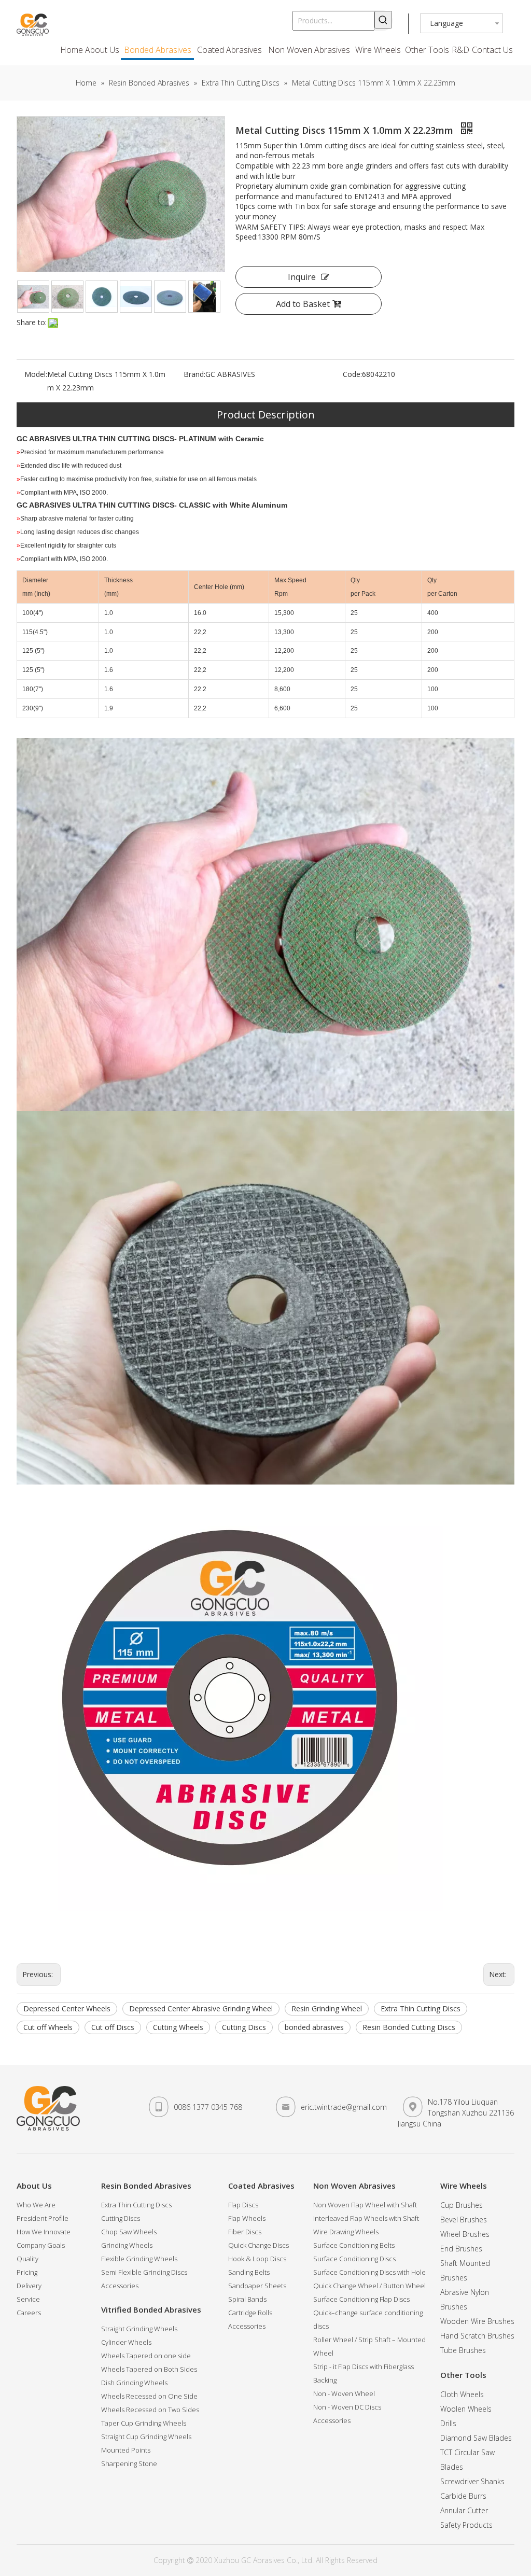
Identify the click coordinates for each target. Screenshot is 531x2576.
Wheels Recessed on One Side (149, 2396)
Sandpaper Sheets (257, 2286)
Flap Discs (243, 2205)
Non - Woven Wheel (344, 2393)
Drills (448, 2423)
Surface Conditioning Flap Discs (361, 2299)
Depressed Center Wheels (67, 2008)
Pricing (27, 2272)
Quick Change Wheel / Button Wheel (369, 2286)
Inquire (302, 277)
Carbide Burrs (463, 2496)
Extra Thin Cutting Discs (421, 2008)
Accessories (120, 2286)
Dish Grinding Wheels (134, 2383)
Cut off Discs (113, 2027)
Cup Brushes (462, 2205)
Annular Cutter (464, 2510)
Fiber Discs (245, 2232)
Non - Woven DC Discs (347, 2407)
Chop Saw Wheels (129, 2232)
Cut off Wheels (48, 2027)
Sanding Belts (249, 2272)
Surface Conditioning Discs (354, 2259)
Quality (27, 2259)
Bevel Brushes (464, 2220)
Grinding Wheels (127, 2245)
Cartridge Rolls (250, 2313)
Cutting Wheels (178, 2027)
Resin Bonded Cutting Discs (409, 2027)
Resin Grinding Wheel (327, 2008)
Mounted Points (126, 2450)
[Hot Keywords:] (383, 20)
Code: (352, 374)
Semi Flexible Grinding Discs (144, 2272)
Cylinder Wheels (126, 2342)
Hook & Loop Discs (257, 2259)
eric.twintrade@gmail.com (344, 2107)
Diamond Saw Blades (476, 2438)
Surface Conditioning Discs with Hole (369, 2272)
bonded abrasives (314, 2027)
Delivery (29, 2286)
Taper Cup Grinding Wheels (144, 2423)
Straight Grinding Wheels (139, 2329)
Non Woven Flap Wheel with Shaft (365, 2205)
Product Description (266, 415)
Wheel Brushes (465, 2234)
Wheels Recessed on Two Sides (150, 2410)
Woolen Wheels (466, 2409)
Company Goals (41, 2245)
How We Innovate (44, 2232)
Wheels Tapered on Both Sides (149, 2369)
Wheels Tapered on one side (146, 2356)
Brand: (194, 374)
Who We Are (36, 2205)
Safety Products (466, 2525)
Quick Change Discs (258, 2245)
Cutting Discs (244, 2027)
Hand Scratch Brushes (477, 2336)
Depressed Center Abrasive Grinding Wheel (201, 2008)
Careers (29, 2313)
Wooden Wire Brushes (477, 2321)
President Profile (43, 2218)
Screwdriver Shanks (472, 2481)
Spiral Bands (247, 2299)
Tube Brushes (463, 2350)
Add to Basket (303, 304)
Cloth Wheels (462, 2394)
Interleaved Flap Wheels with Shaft (366, 2218)
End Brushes (461, 2249)
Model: (36, 374)
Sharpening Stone (129, 2463)
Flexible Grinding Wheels (139, 2259)
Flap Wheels (247, 2218)
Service (28, 2299)
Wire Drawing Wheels (346, 2232)
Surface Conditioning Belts (354, 2245)
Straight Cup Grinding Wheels (146, 2437)
